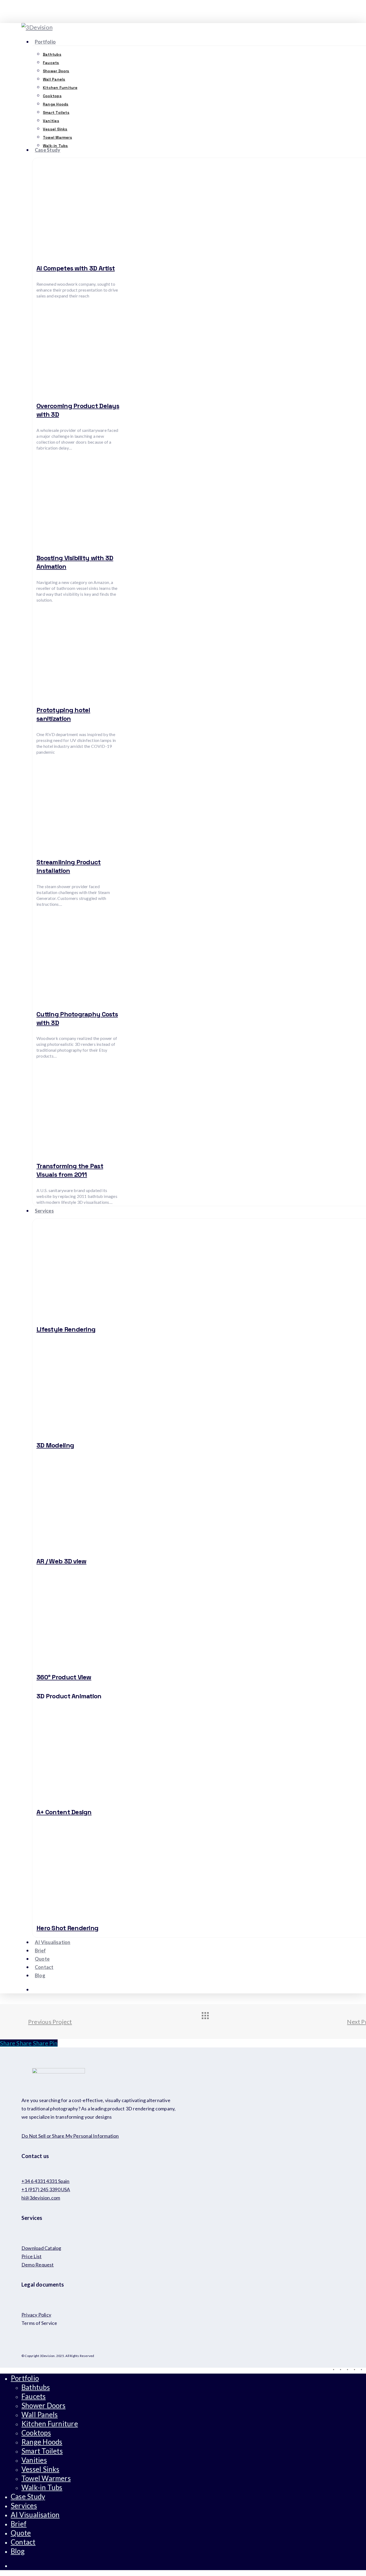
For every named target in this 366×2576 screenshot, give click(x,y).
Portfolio (25, 2378)
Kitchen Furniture (50, 2424)
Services (24, 2506)
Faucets (34, 2396)
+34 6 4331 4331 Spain (46, 2181)
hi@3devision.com (41, 2198)
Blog (18, 2551)
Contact (23, 2542)
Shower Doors (44, 2405)
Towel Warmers (46, 2478)
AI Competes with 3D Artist (76, 268)
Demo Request (38, 2265)
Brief (19, 2524)
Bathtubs (36, 2387)
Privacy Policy (36, 2315)
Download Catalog (41, 2248)
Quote (21, 2533)
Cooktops (36, 2433)
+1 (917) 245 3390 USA (46, 2189)
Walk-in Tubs (42, 2487)
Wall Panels (40, 2415)
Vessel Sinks (40, 2469)
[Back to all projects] (210, 2020)
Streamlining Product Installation (69, 866)
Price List (31, 2256)
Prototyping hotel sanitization (63, 714)
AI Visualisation (35, 2515)
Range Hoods (42, 2442)
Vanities (34, 2460)
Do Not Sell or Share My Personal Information (70, 2136)
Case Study (28, 2496)
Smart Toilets (42, 2451)
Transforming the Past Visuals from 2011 (70, 1170)
